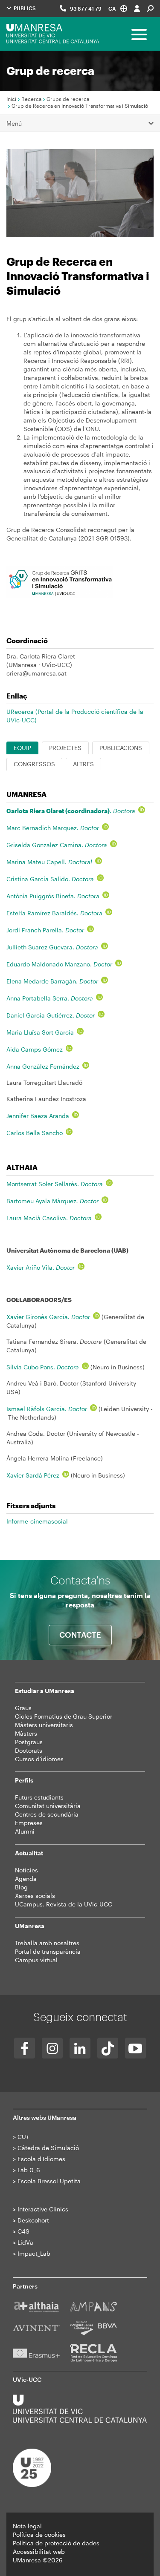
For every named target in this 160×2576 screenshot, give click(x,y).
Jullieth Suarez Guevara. (52, 947)
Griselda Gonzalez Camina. (57, 845)
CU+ (23, 2137)
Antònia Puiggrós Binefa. (53, 896)
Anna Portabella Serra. (50, 998)
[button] (118, 8)
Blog (21, 1887)
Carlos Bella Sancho (35, 1133)
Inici (11, 99)
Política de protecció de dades (56, 2543)
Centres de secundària (47, 1814)
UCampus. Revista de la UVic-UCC (64, 1904)
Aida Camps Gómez (35, 1049)
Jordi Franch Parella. (45, 930)
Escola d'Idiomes (41, 2159)
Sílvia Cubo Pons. (43, 1367)
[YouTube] (135, 2048)
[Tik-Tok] (108, 2048)
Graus (23, 1708)
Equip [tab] (22, 748)
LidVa (25, 2242)
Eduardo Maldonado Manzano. (59, 964)
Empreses (29, 1823)
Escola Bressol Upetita (49, 2181)
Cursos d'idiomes (39, 1759)
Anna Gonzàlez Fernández (43, 1066)
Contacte (80, 1635)
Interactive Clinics (43, 2209)
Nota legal (27, 2526)
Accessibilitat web (39, 2552)
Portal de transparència (48, 1951)
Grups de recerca (68, 99)
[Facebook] (25, 2048)
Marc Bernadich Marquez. (53, 828)
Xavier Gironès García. (48, 1317)
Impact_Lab (34, 2253)
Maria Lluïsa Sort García (40, 1032)
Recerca (31, 99)
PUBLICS (24, 8)
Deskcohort (33, 2220)
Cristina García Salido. (50, 879)
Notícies (26, 1870)
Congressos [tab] (34, 764)
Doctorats (29, 1750)
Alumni (25, 1831)
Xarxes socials (35, 1896)
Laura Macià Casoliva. (49, 1218)
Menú (14, 123)
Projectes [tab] (65, 748)
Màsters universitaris (44, 1725)
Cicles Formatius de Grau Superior (64, 1716)
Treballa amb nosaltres (47, 1943)
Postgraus (29, 1742)
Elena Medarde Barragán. (52, 981)
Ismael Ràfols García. (47, 1409)
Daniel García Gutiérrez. (51, 1015)
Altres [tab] (83, 764)
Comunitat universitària (48, 1806)
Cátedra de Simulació (48, 2148)
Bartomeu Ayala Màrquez (52, 1201)
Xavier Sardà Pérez (33, 1475)
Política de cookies (39, 2534)
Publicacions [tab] (121, 748)
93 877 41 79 (86, 9)
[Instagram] (52, 2048)
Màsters (26, 1733)
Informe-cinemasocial (37, 1521)
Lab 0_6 (29, 2170)
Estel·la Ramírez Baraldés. (54, 913)
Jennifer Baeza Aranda (38, 1116)
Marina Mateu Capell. (49, 862)
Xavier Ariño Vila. (41, 1267)
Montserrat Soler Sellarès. (55, 1184)
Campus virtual (36, 1960)
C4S (23, 2231)
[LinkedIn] (80, 2048)
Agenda (26, 1879)
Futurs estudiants (39, 1797)
